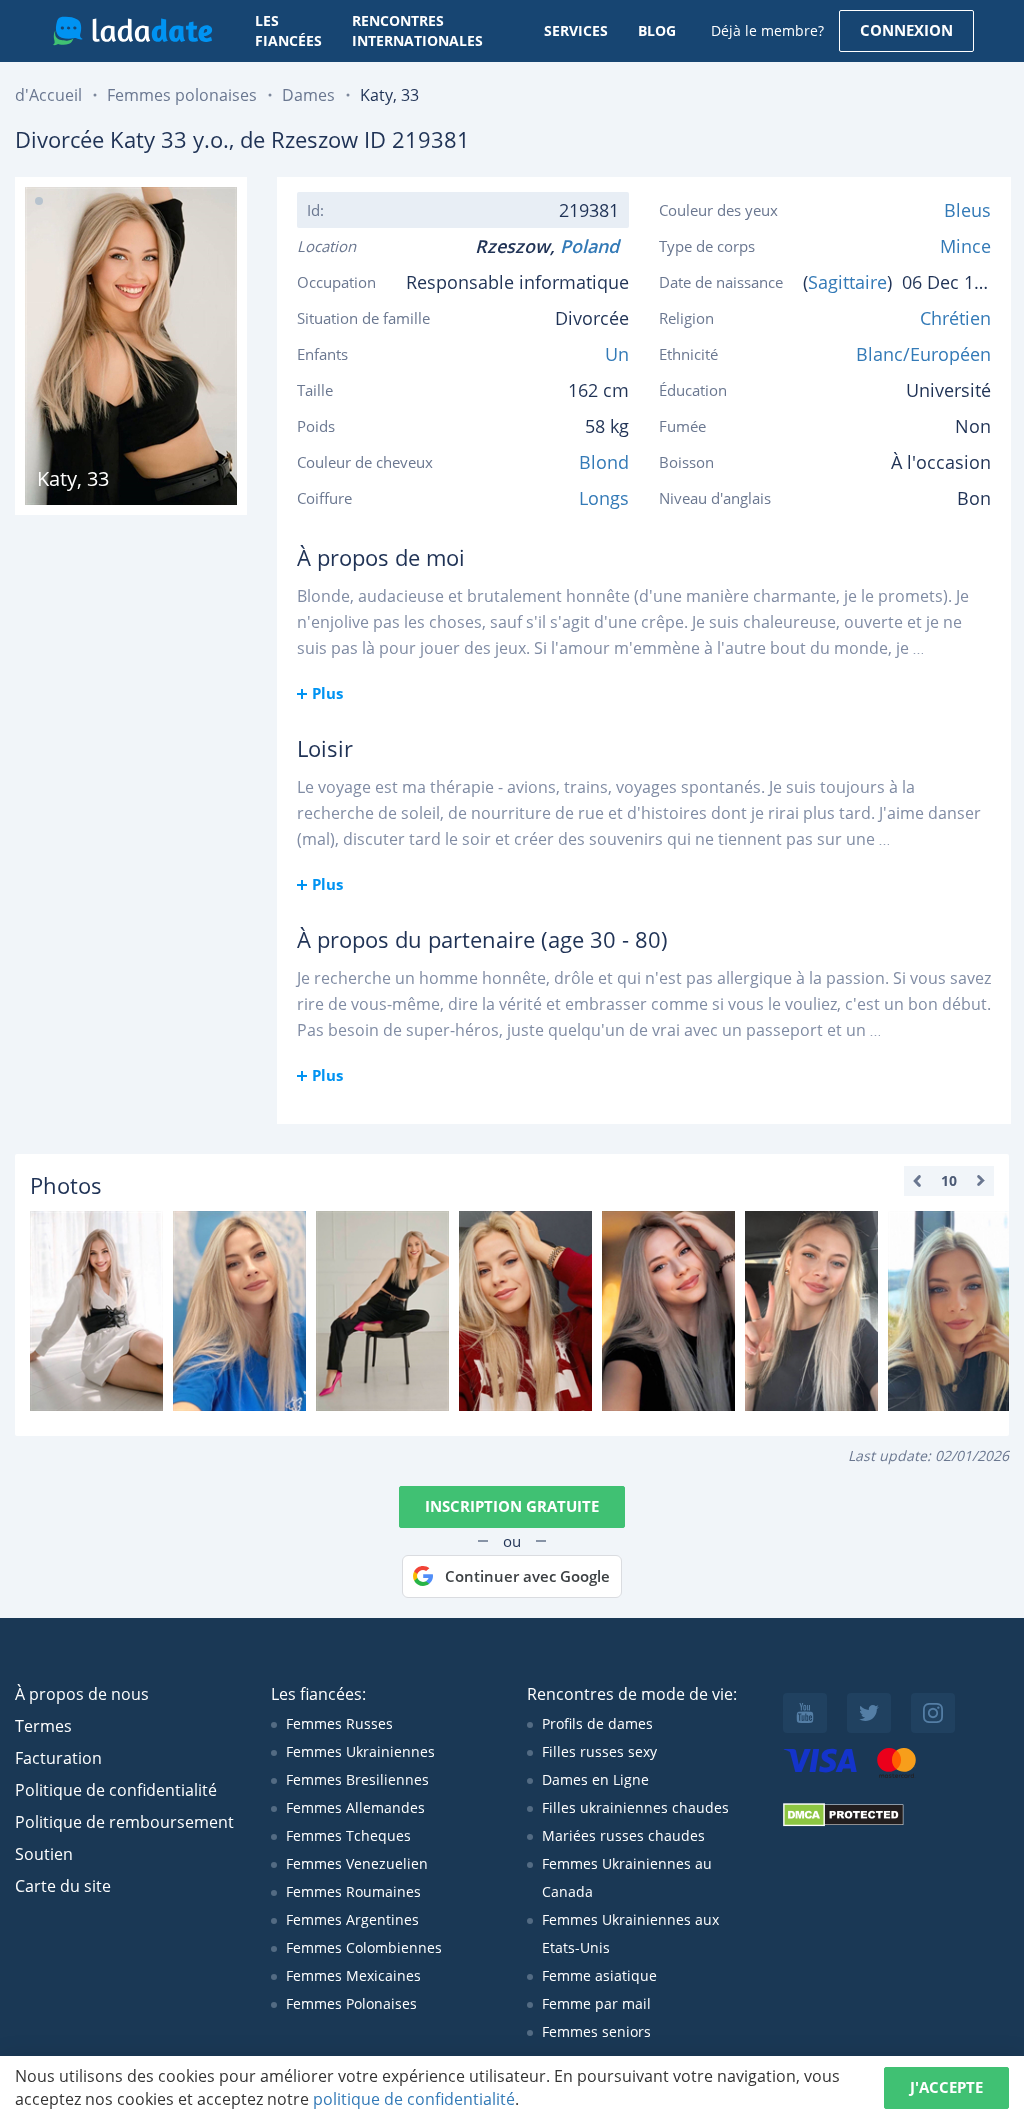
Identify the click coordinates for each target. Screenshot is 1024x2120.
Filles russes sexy (599, 1751)
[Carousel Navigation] (949, 1181)
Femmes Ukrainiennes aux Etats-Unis (630, 1933)
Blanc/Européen (923, 354)
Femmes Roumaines (353, 1891)
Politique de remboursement (124, 1822)
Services (576, 30)
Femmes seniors (596, 2031)
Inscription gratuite (512, 1506)
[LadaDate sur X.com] (869, 1713)
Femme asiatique (599, 1975)
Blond (604, 462)
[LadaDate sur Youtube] (805, 1713)
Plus (327, 693)
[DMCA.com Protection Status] (843, 1821)
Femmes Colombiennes (364, 1947)
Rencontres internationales (417, 30)
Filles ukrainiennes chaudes (635, 1807)
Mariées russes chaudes (623, 1835)
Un (617, 354)
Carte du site (63, 1886)
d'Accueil (48, 95)
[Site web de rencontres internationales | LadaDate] (132, 31)
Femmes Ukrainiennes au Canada (627, 1877)
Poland (594, 246)
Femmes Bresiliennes (357, 1779)
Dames (308, 95)
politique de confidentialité (414, 2099)
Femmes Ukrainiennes (360, 1751)
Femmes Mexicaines (353, 1975)
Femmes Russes (339, 1723)
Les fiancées (288, 30)
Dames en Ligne (595, 1779)
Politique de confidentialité (116, 1790)
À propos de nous (82, 1694)
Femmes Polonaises (351, 2003)
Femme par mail (596, 2003)
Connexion (906, 30)
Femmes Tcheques (348, 1835)
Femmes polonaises (182, 95)
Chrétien (955, 318)
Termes (43, 1726)
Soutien (44, 1854)
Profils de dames (597, 1723)
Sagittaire (847, 282)
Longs (604, 498)
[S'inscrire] (96, 1311)
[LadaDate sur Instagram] (933, 1713)
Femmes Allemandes (355, 1807)
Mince (965, 246)
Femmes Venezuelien (357, 1863)
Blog (657, 30)
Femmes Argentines (352, 1919)
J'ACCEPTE (946, 2087)
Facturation (58, 1758)
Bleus (967, 210)
